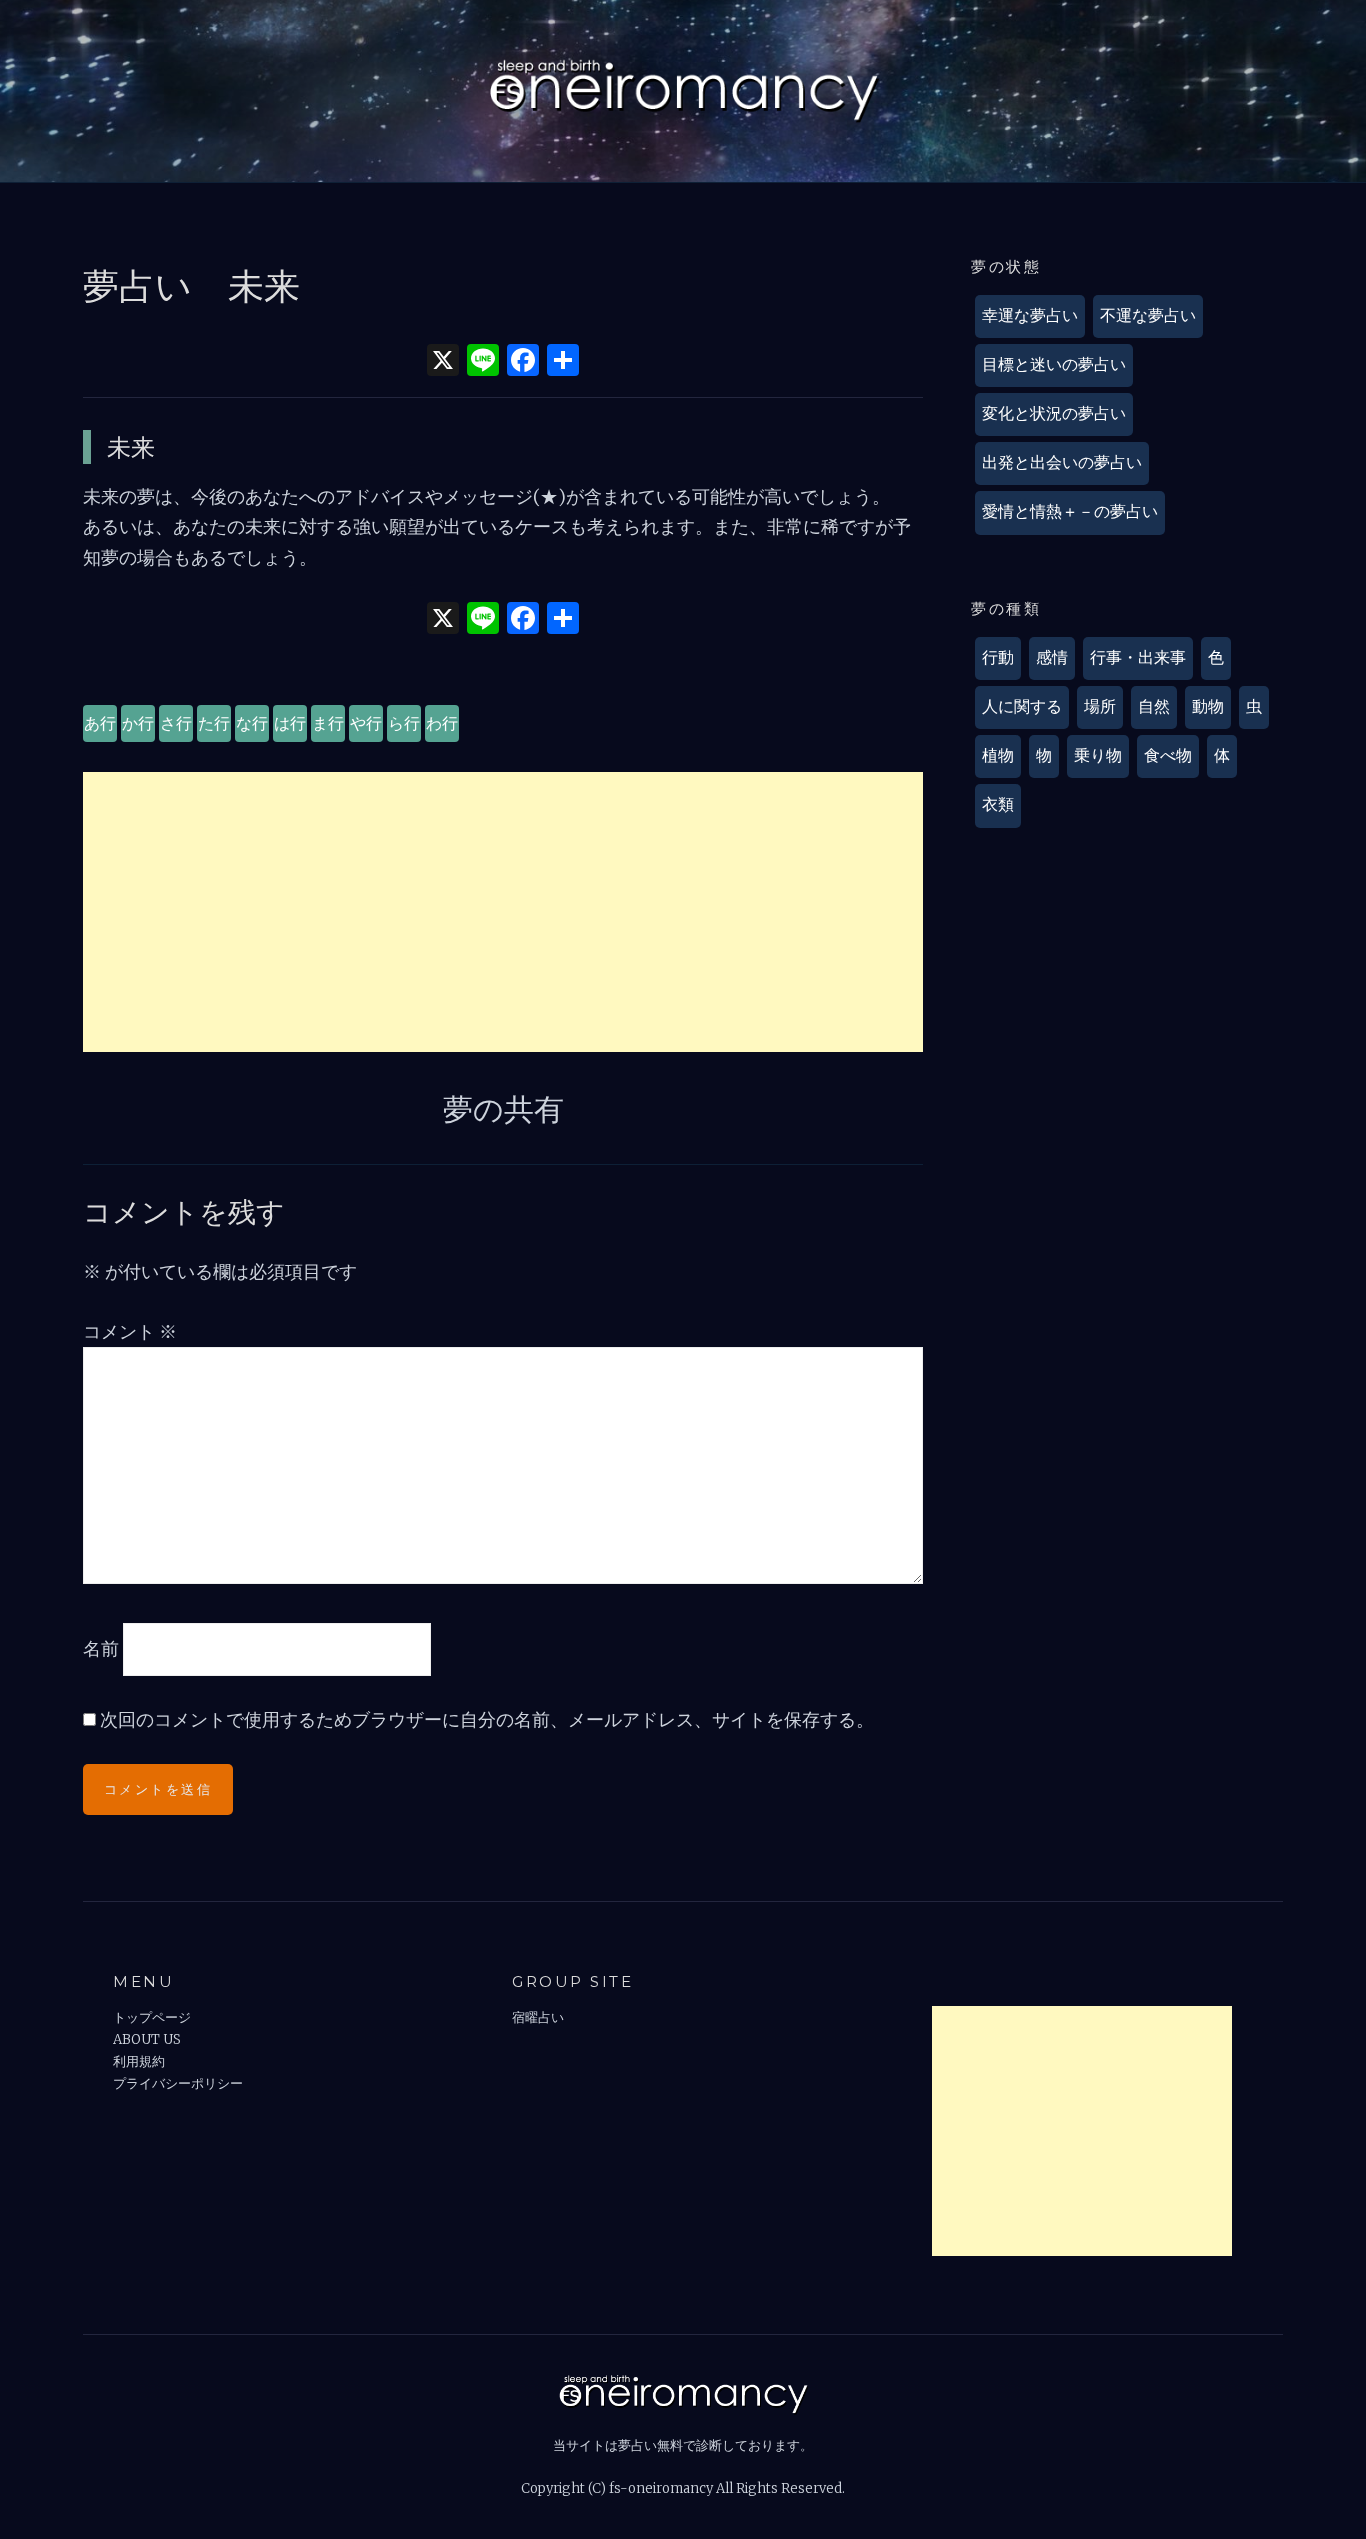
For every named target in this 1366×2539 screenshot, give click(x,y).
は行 (290, 723)
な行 (252, 723)
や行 (366, 723)
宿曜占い (538, 2017)
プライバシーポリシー (178, 2083)
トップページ (152, 2017)
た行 (214, 723)
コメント (130, 1331)
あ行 (100, 723)
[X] (443, 362)
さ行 (176, 723)
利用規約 (139, 2061)
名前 (101, 1647)
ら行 (404, 723)
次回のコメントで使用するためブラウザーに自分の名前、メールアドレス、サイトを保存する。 (487, 1719)
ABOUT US (147, 2039)
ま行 (328, 723)
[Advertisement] (503, 912)
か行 (138, 723)
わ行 (442, 723)
